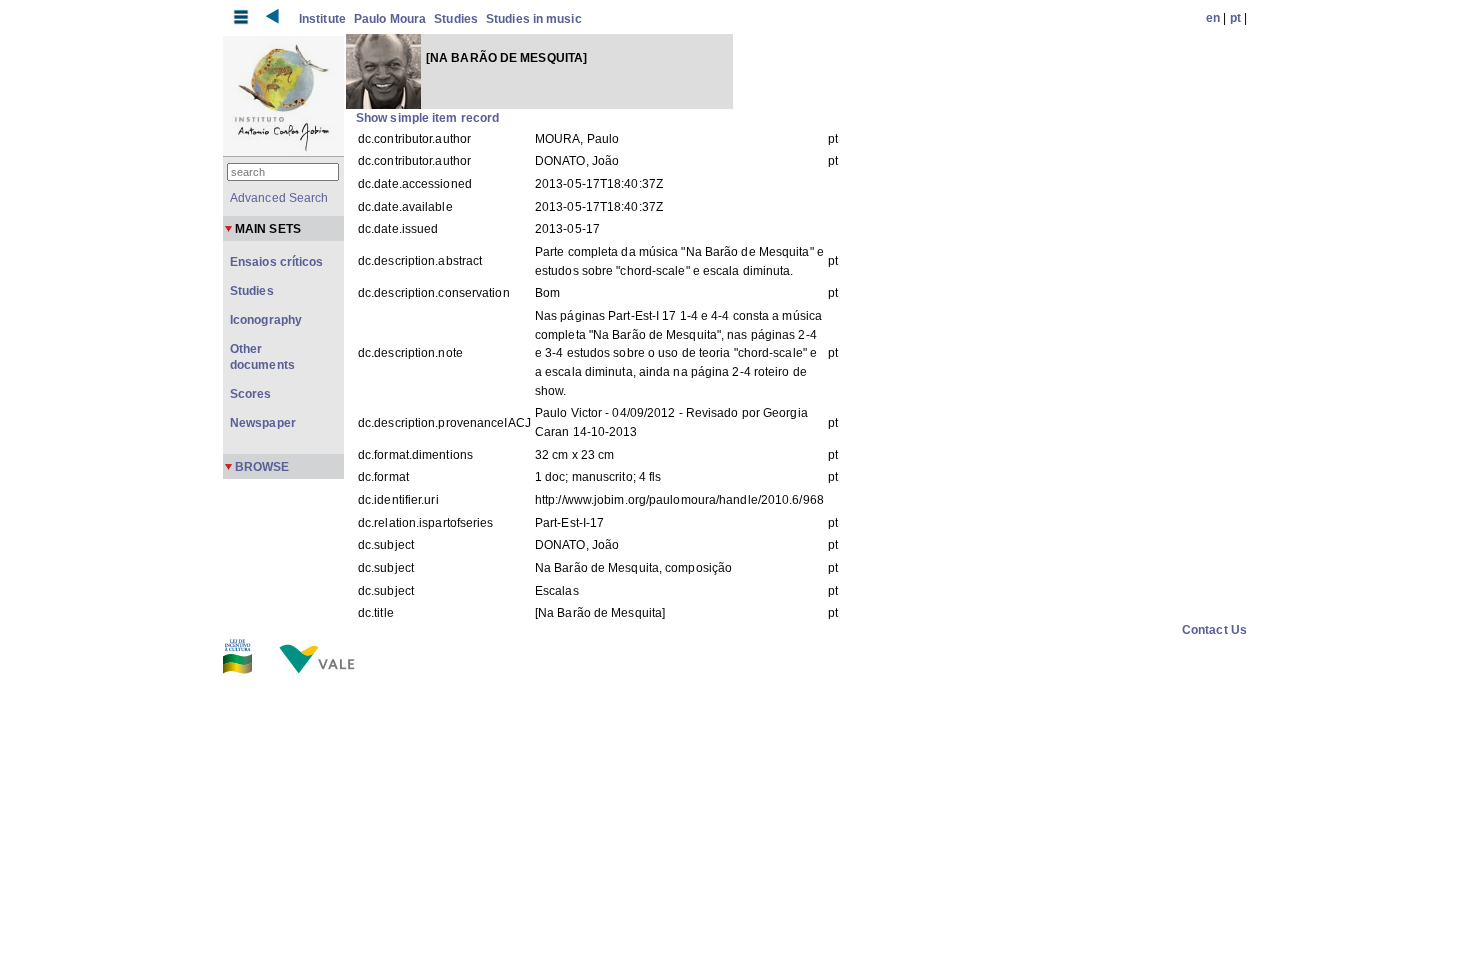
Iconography (266, 320)
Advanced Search (279, 198)
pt (1235, 18)
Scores (251, 394)
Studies (456, 19)
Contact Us (1214, 630)
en (1213, 18)
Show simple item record (427, 118)
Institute (322, 19)
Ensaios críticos (277, 262)
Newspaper (263, 423)
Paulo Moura (390, 19)
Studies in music (534, 19)
